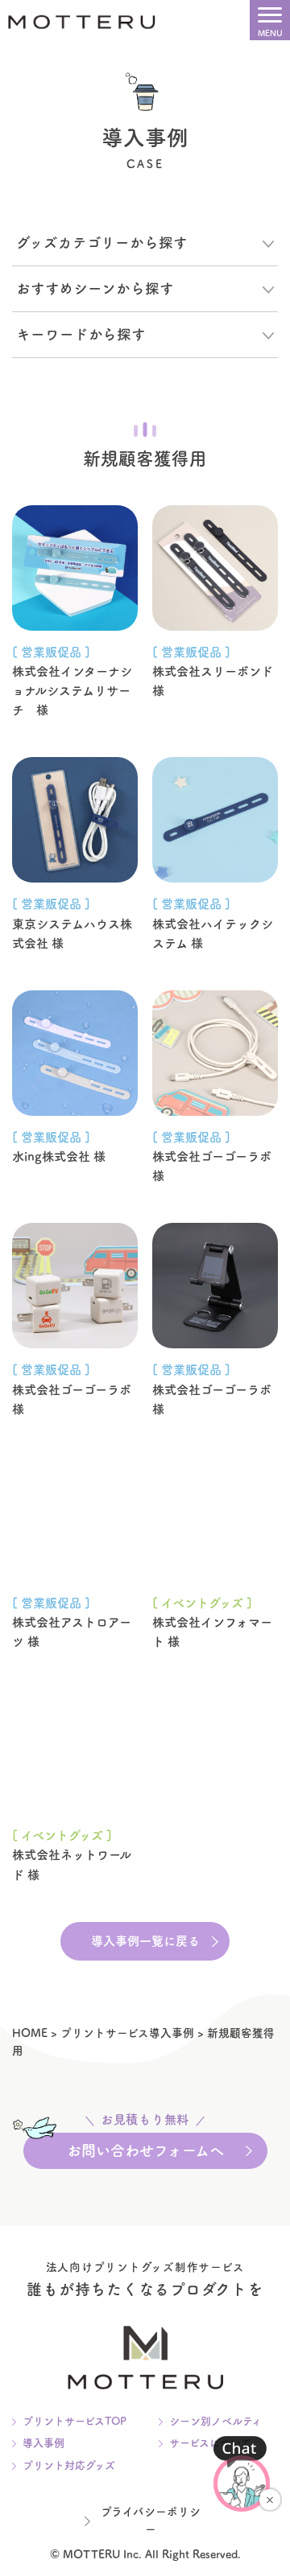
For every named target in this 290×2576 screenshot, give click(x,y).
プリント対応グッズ (69, 2465)
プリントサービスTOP (75, 2421)
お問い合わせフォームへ (145, 2145)
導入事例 (43, 2443)
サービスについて (210, 2443)
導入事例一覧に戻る (145, 1941)
